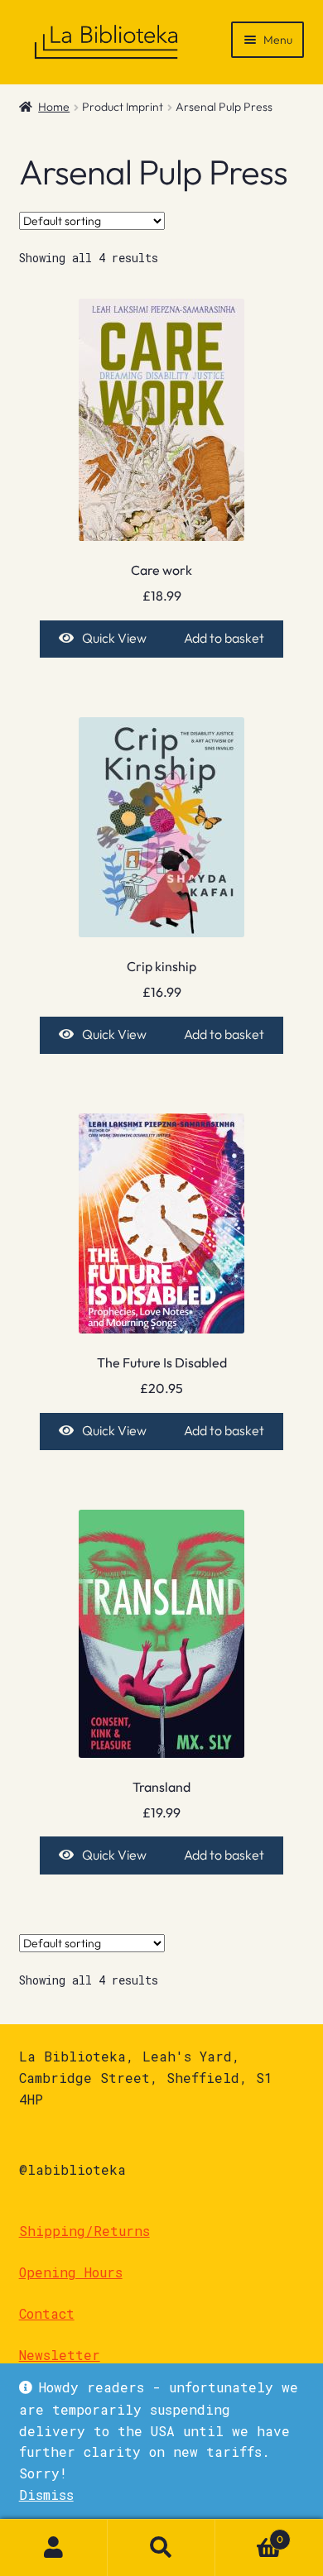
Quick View (114, 638)
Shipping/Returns (84, 2231)
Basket (249, 2533)
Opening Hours (71, 2272)
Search (161, 2548)
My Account (54, 2548)
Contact (47, 2313)
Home (54, 107)
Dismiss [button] (46, 2495)
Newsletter (60, 2355)
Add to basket (224, 638)
